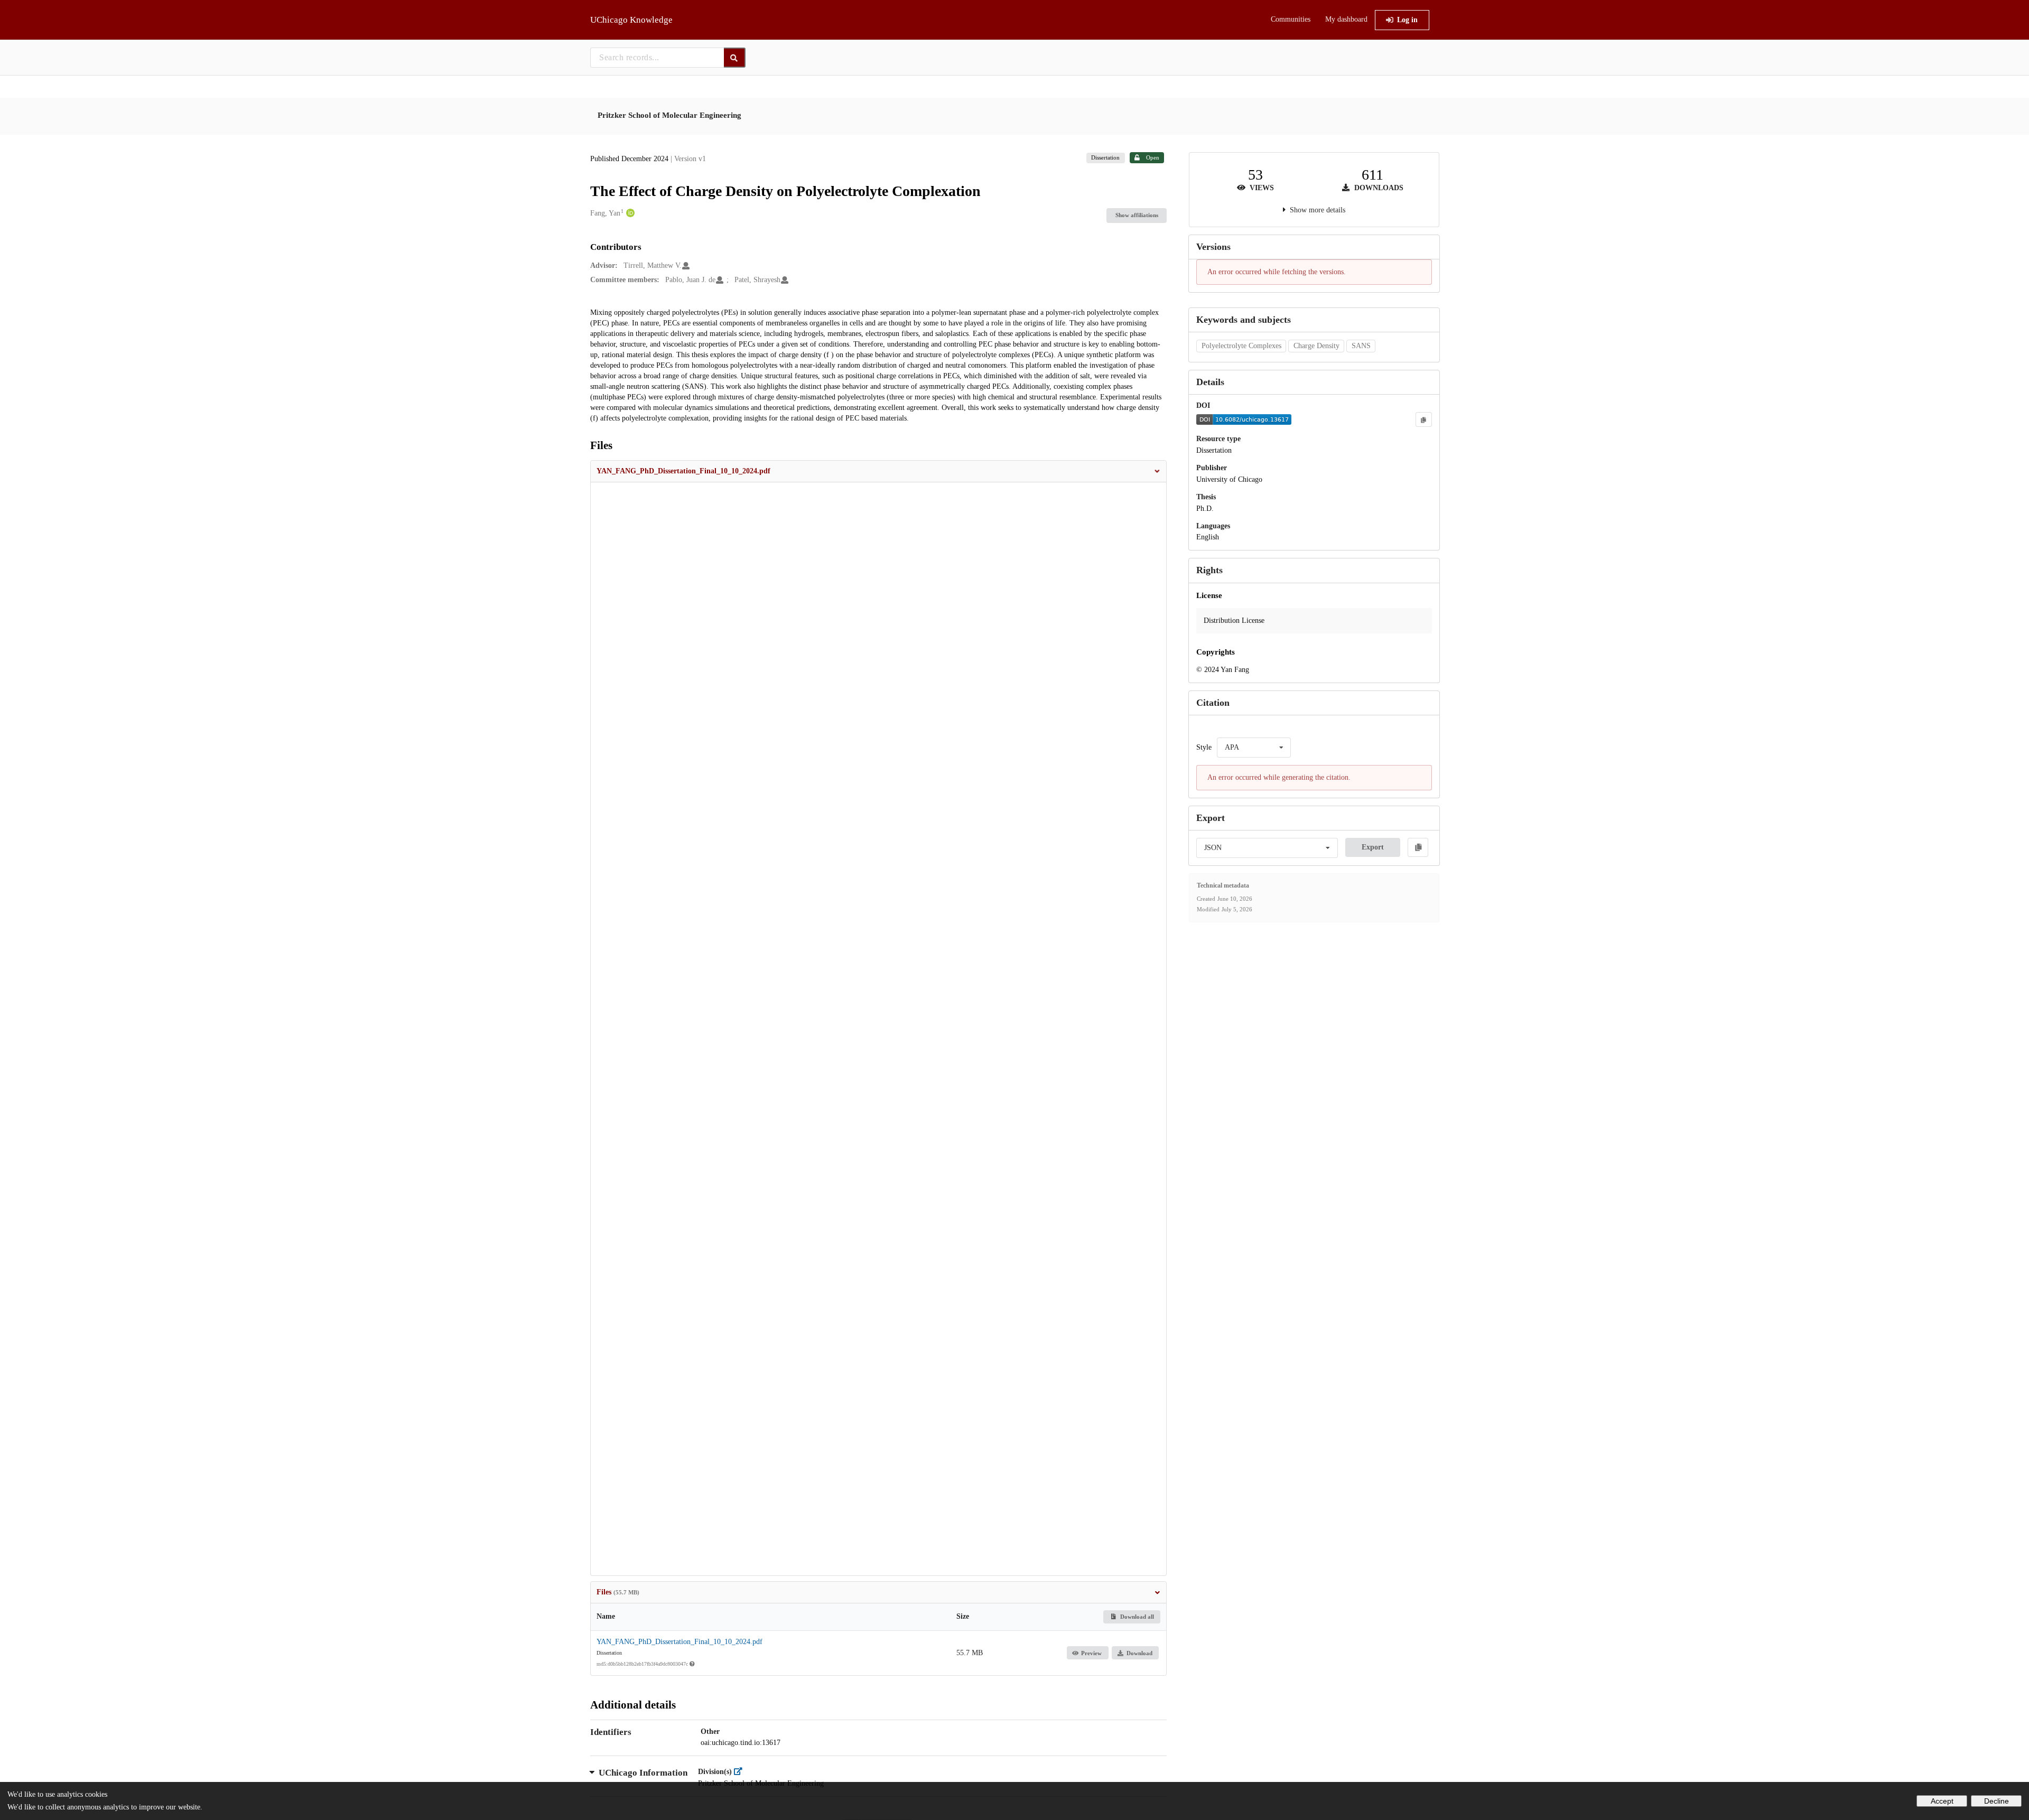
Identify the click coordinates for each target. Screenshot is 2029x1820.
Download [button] (1139, 1653)
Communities (1291, 19)
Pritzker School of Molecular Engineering (669, 115)
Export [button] (1373, 847)
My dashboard (1346, 19)
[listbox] (1254, 748)
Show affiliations (1137, 215)
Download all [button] (1136, 1617)
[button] (879, 471)
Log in (1407, 20)
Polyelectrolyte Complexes (1241, 346)
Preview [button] (1091, 1653)
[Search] (735, 58)
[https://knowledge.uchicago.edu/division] (741, 1772)
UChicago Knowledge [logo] (631, 20)
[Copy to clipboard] (1423, 419)
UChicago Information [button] (643, 1773)
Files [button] (618, 1592)
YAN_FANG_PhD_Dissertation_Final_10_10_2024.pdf (680, 1642)
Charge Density (1316, 346)
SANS (1361, 346)
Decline (1997, 1801)
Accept (1942, 1801)
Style (1204, 747)
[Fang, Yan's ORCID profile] (629, 213)
